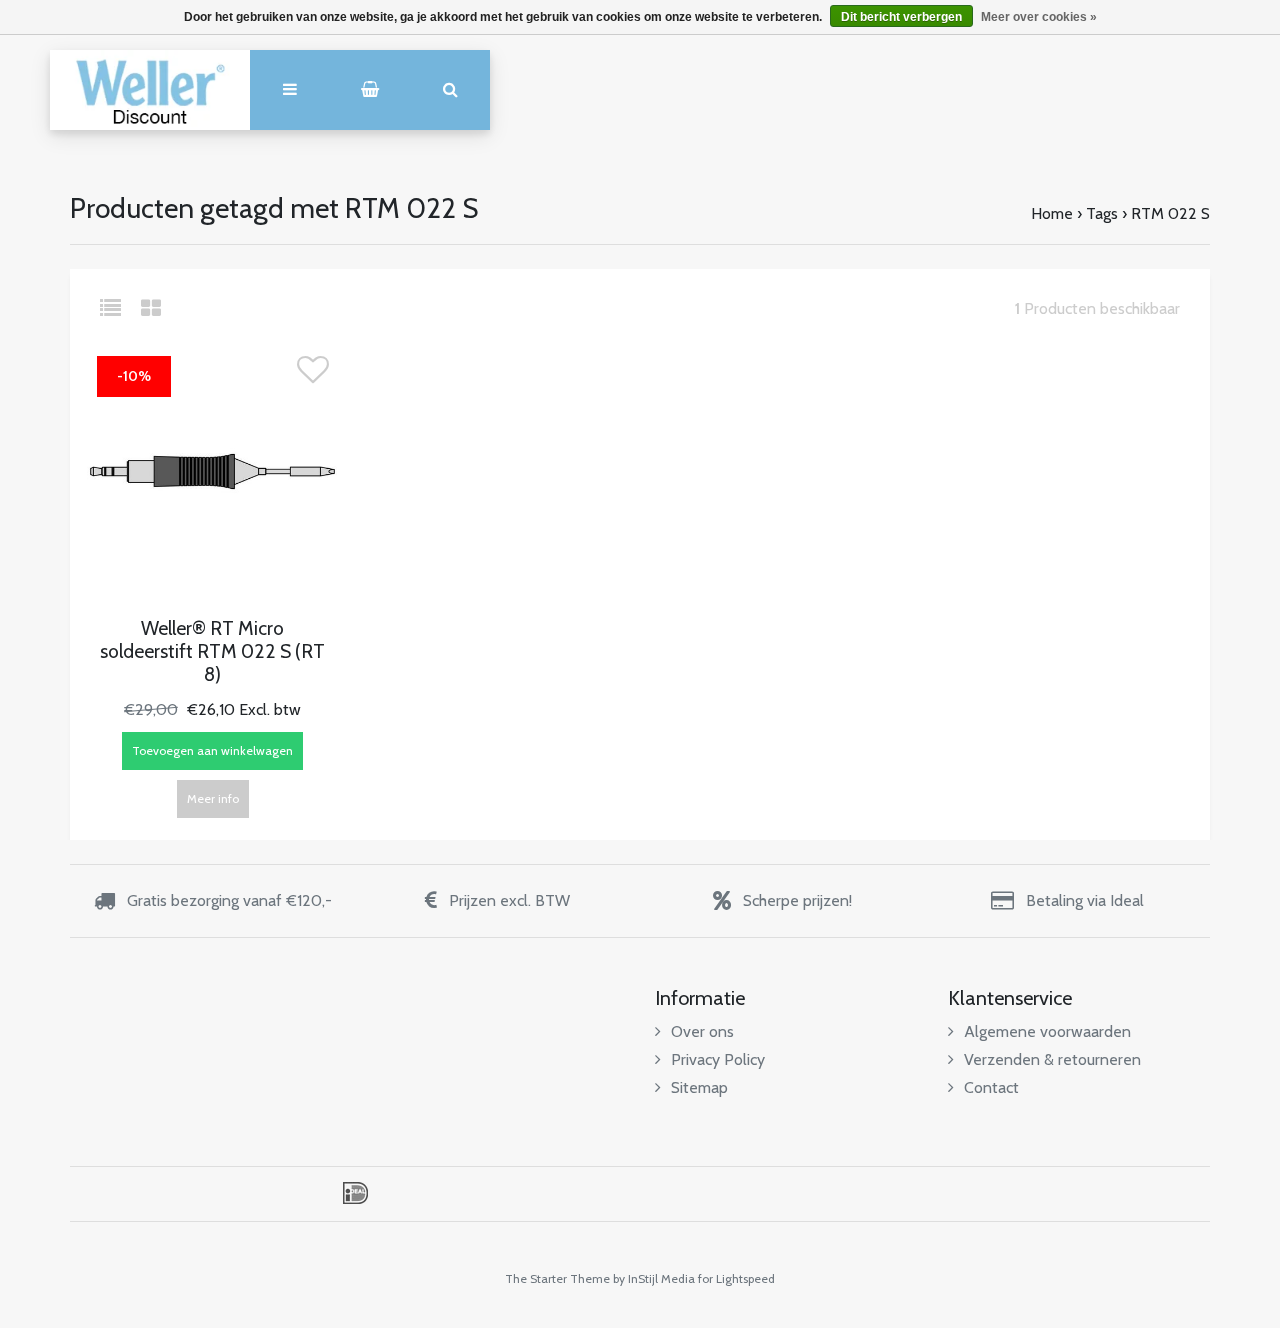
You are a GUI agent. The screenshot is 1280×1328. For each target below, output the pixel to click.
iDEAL (355, 1193)
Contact (991, 1087)
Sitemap (699, 1087)
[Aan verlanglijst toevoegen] (313, 375)
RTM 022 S (1170, 213)
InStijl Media (661, 1278)
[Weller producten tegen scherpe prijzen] (150, 90)
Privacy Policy (718, 1059)
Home (1052, 213)
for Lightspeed (736, 1278)
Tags (1102, 213)
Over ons (702, 1031)
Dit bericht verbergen (901, 17)
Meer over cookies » (1039, 17)
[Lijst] (118, 308)
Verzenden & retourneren (1052, 1059)
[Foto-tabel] (151, 308)
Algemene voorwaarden (1047, 1031)
